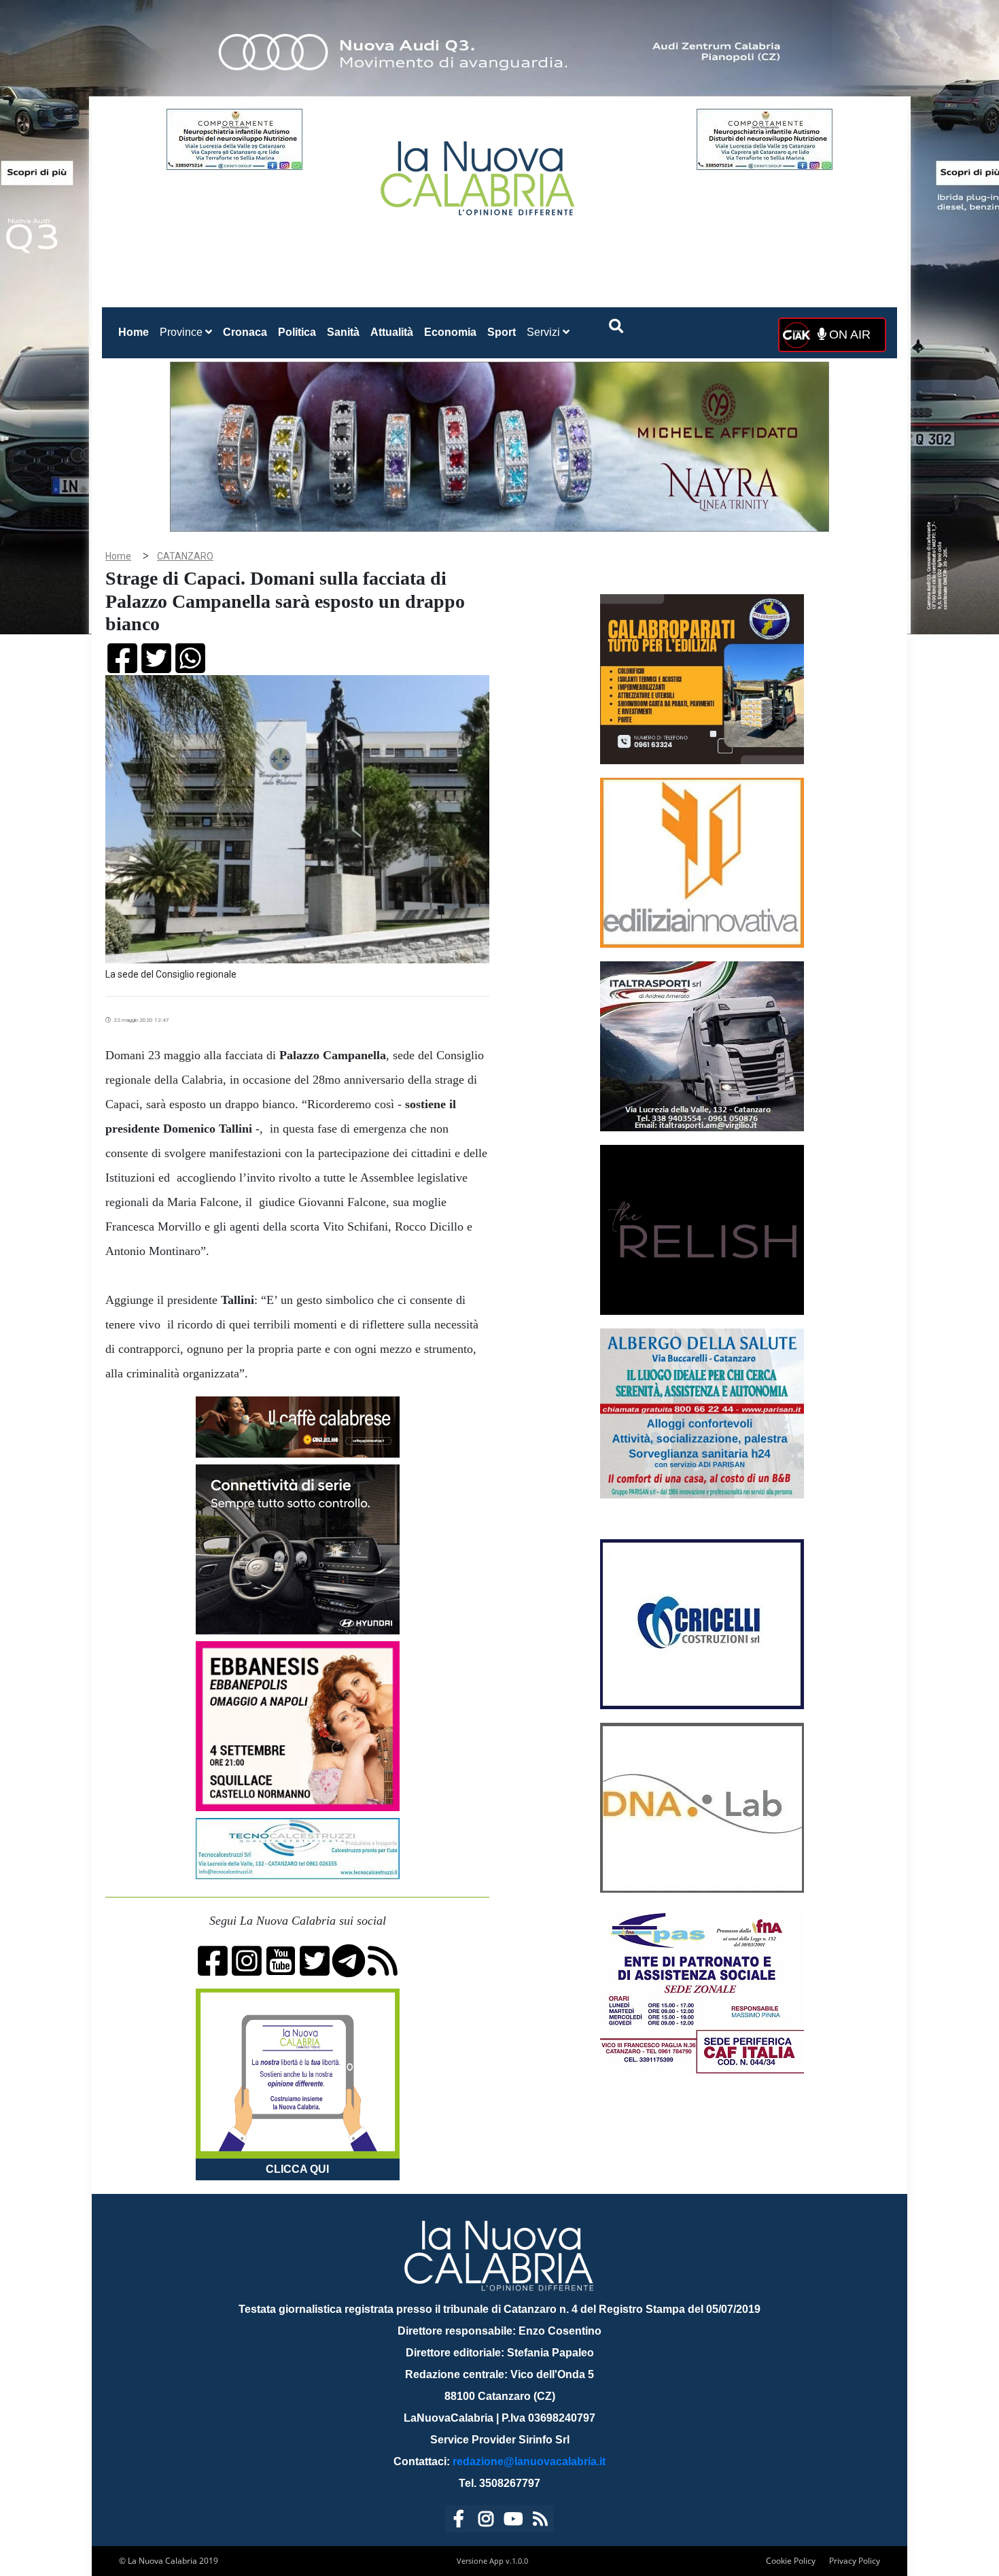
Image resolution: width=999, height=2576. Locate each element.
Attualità (392, 332)
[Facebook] (459, 2521)
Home (136, 332)
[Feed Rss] (540, 2521)
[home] (479, 173)
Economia (450, 332)
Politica (297, 332)
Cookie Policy (791, 2561)
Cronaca (245, 332)
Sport (502, 332)
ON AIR (848, 334)
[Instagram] (486, 2521)
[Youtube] (513, 2521)
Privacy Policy (855, 2561)
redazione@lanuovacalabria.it (529, 2461)
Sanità (343, 332)
